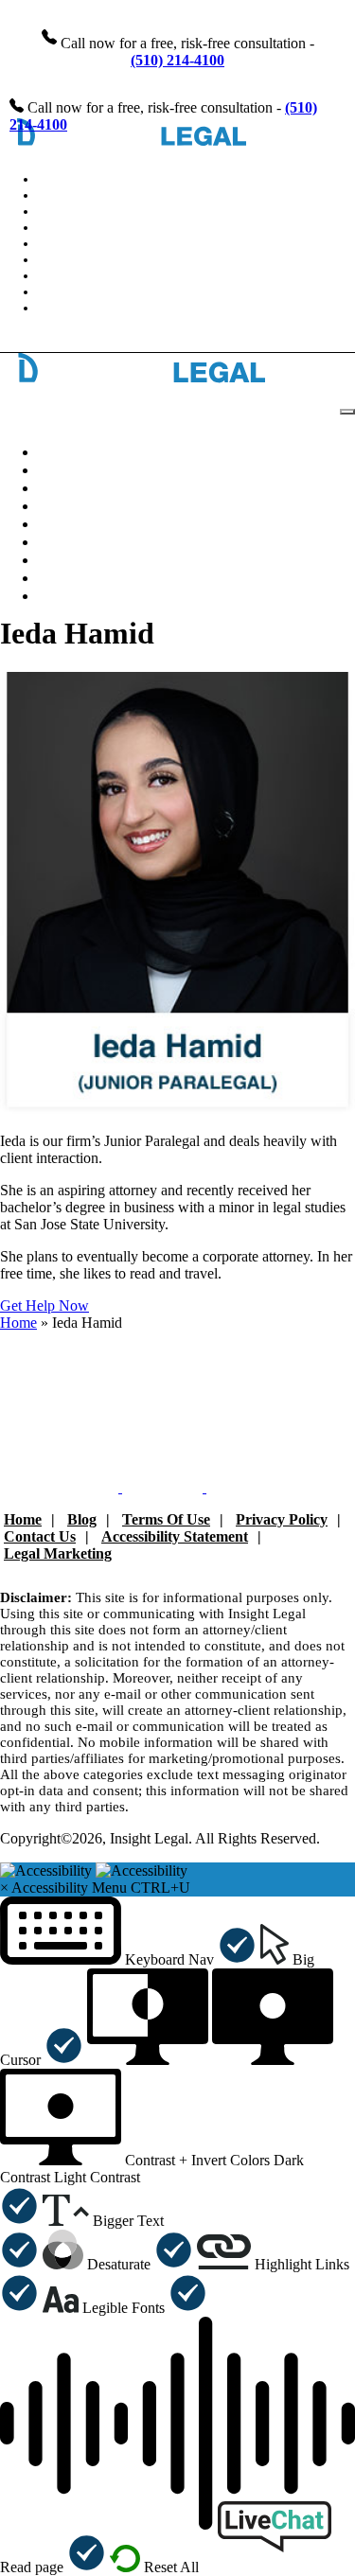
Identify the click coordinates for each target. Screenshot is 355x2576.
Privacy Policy (282, 1519)
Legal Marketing (58, 1553)
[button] (128, 1959)
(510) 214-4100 (177, 60)
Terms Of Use (166, 1519)
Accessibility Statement (175, 1536)
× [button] (4, 1888)
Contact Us (77, 308)
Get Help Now (44, 1306)
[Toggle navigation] (347, 412)
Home (18, 1323)
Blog (82, 1519)
